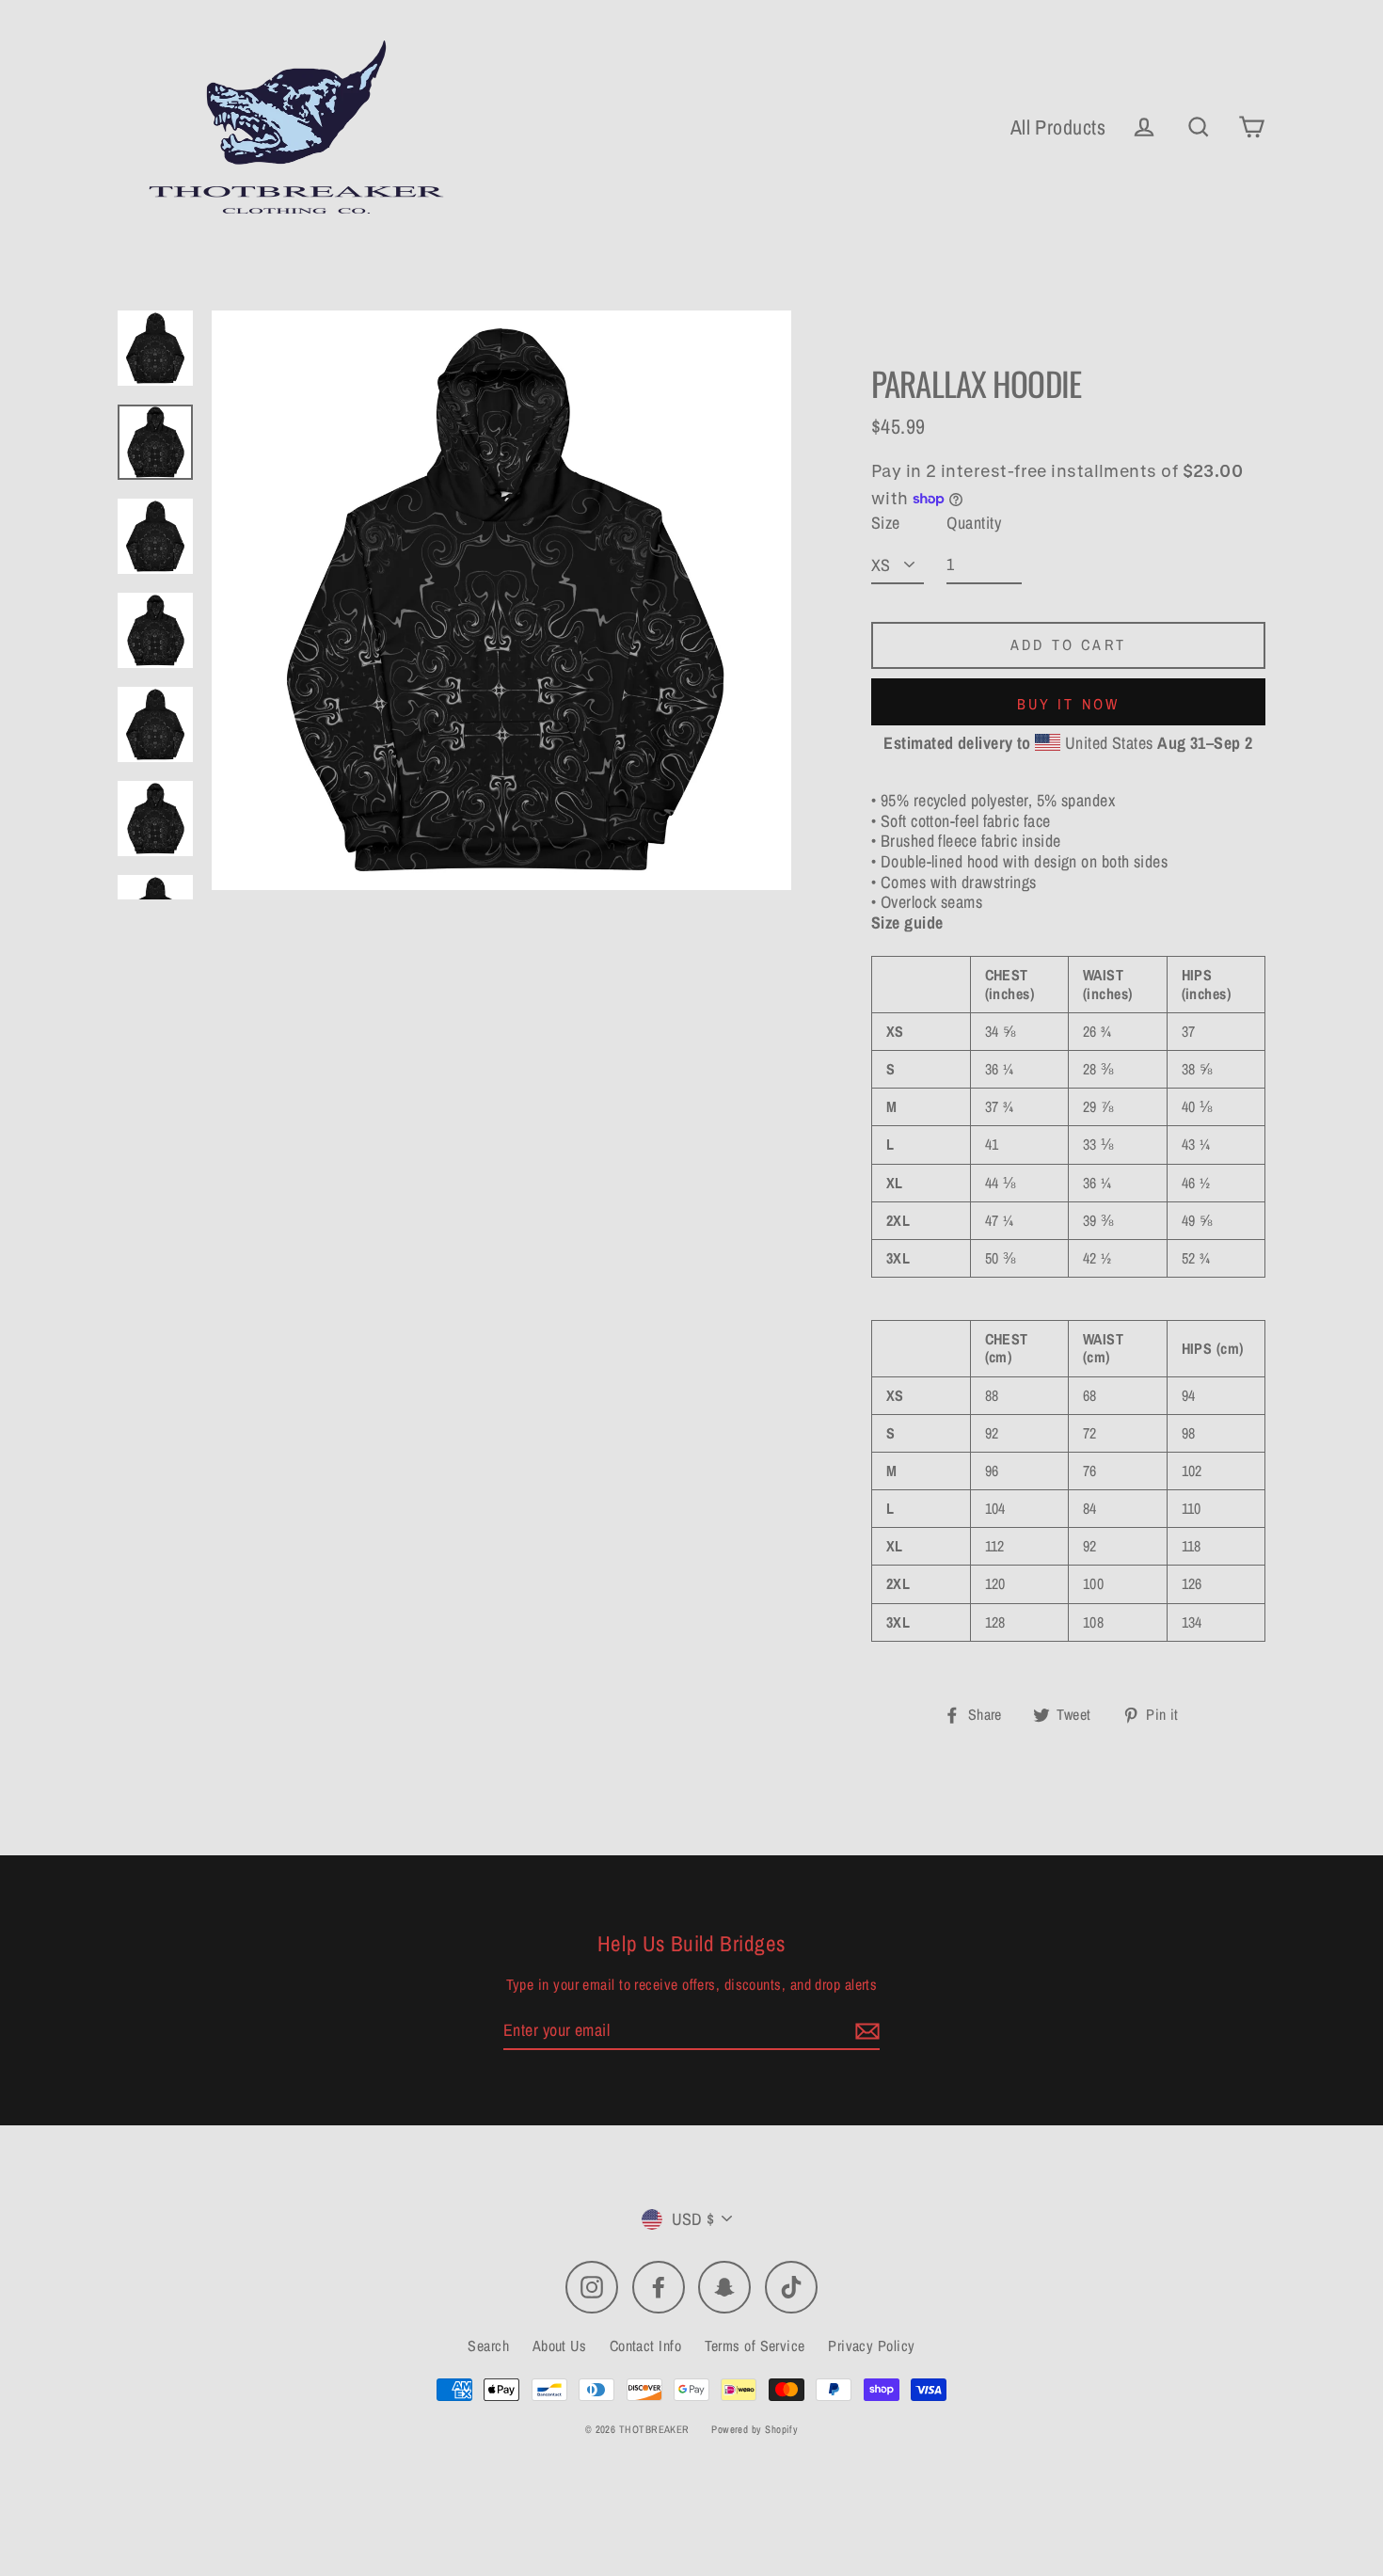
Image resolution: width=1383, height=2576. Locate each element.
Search (488, 2345)
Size (886, 523)
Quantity (974, 523)
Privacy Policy (871, 2345)
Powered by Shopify (755, 2429)
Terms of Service (755, 2345)
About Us (560, 2345)
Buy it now (1069, 704)
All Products (1058, 127)
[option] (501, 600)
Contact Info (645, 2345)
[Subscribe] (865, 2031)
